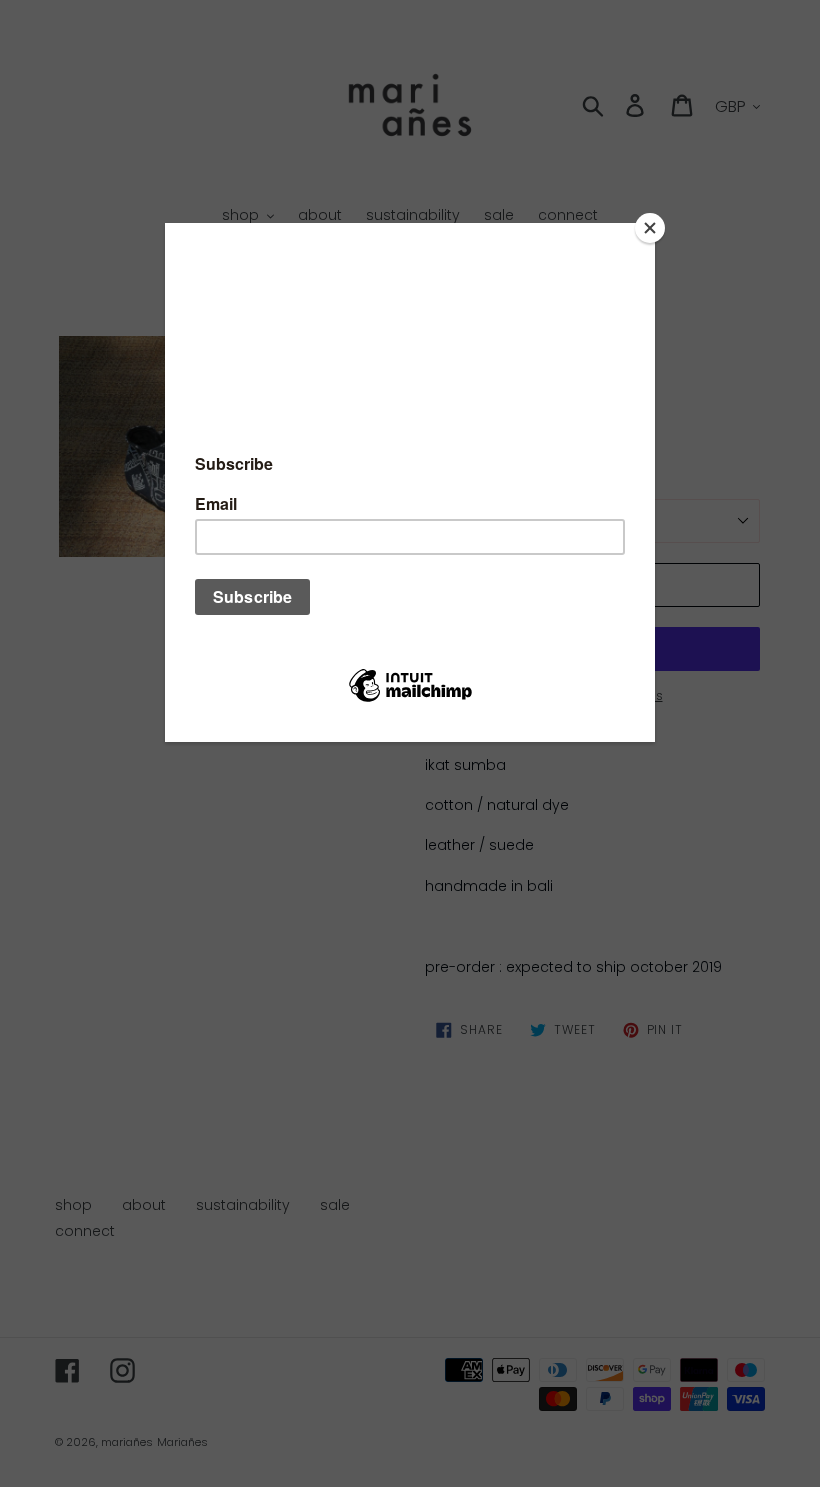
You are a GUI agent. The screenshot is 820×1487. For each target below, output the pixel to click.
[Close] (650, 228)
